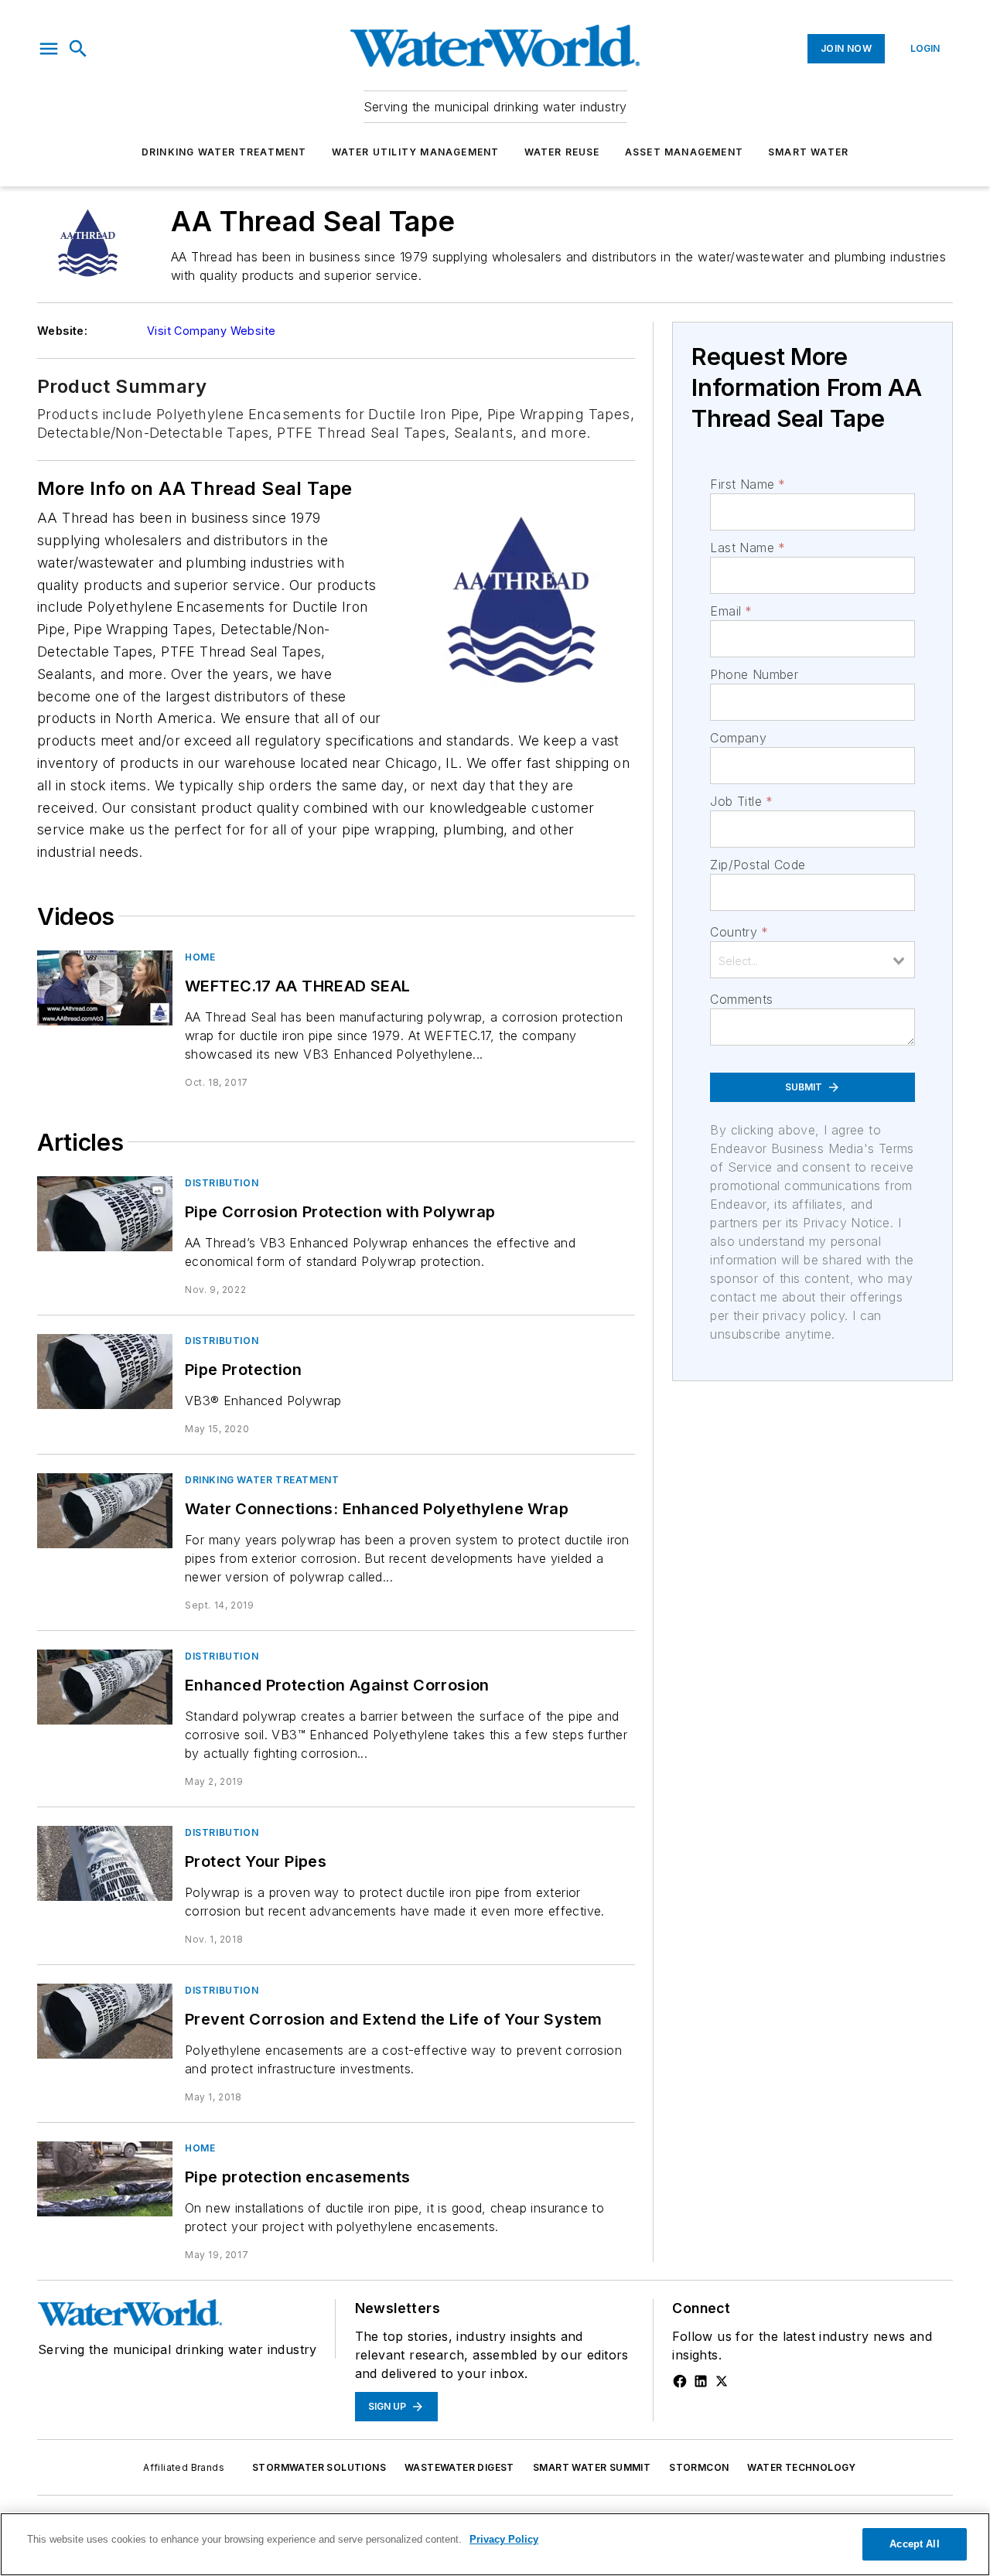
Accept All (914, 2544)
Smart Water (808, 152)
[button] (49, 49)
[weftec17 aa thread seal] (105, 988)
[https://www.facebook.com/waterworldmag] (680, 2381)
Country (739, 932)
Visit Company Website (211, 331)
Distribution (222, 1183)
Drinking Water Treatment (224, 152)
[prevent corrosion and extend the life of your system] (105, 2021)
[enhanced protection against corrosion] (105, 1687)
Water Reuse (562, 152)
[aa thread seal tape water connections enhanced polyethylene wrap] (105, 1511)
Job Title (741, 801)
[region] (495, 2544)
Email (731, 611)
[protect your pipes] (105, 1863)
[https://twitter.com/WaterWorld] (722, 2381)
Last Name (748, 548)
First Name (748, 484)
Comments (741, 999)
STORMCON (699, 2467)
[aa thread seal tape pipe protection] (105, 1372)
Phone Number (754, 674)
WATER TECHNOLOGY (801, 2467)
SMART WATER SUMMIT (592, 2467)
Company (738, 738)
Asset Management (684, 152)
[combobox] (812, 960)
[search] (78, 49)
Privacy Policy (504, 2539)
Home (200, 957)
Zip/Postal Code (758, 865)
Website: (62, 331)
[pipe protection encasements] (105, 2179)
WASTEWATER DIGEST (459, 2467)
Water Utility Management (416, 152)
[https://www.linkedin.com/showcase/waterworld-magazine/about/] (701, 2381)
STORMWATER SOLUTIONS (319, 2467)
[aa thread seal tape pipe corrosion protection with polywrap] (105, 1214)
